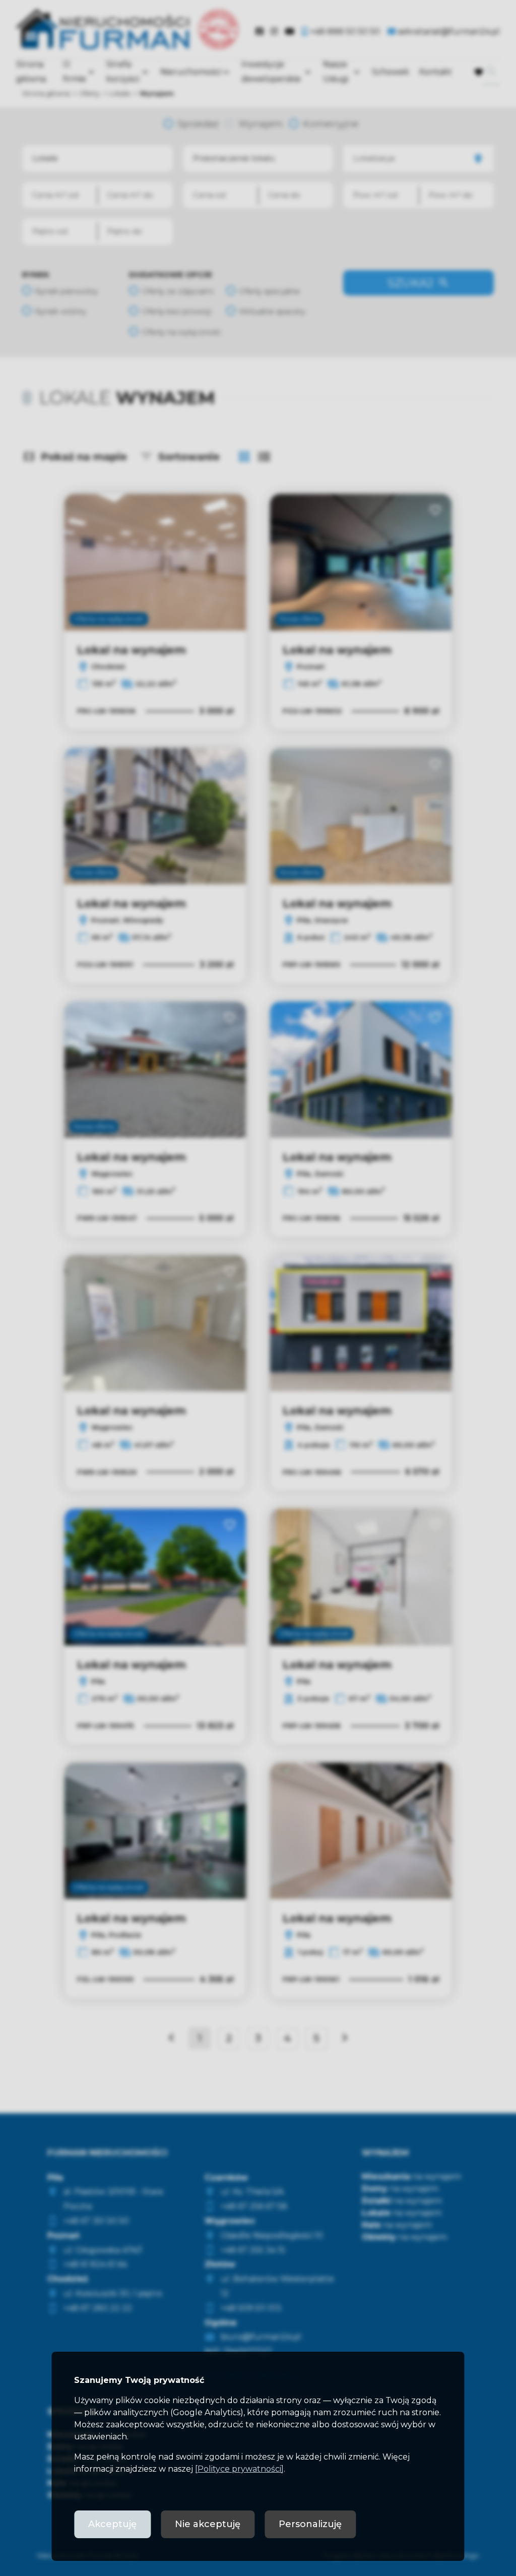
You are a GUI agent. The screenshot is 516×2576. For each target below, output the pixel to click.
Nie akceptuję (208, 2524)
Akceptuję (112, 2524)
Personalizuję (310, 2524)
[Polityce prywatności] (239, 2469)
